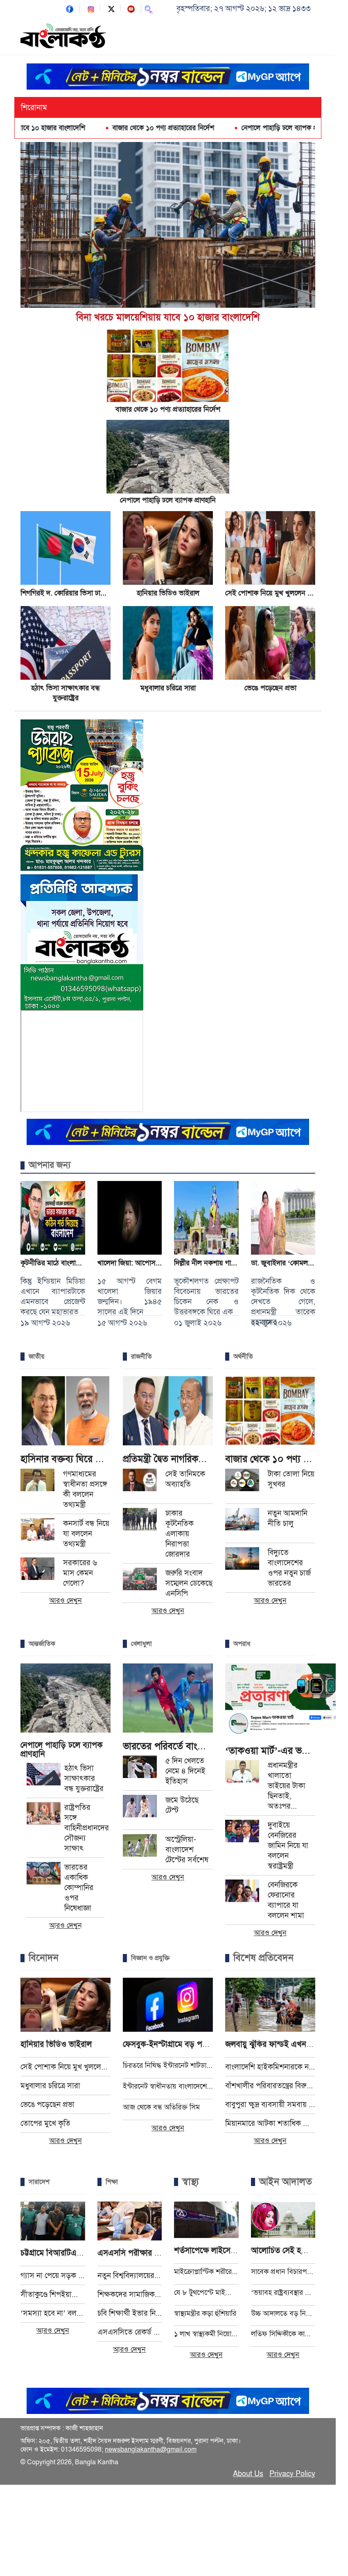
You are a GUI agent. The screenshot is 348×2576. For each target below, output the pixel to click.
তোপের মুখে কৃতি (45, 2123)
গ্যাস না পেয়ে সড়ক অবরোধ (53, 2275)
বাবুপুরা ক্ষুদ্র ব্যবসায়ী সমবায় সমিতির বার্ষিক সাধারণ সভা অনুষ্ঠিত (270, 2104)
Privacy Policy (292, 2474)
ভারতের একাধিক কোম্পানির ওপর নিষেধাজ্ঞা (79, 1887)
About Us (248, 2474)
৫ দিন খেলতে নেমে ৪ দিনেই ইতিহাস (185, 1771)
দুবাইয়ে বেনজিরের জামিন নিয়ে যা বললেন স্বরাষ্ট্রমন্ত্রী (288, 1845)
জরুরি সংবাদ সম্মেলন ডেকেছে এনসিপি (189, 1583)
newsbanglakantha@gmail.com (151, 2450)
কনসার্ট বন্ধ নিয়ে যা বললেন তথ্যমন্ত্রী (86, 1534)
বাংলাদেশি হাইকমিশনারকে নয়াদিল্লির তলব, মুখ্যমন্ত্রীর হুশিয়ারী (270, 2067)
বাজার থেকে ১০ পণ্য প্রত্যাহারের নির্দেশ (107, 128)
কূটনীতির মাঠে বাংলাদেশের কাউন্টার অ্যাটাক (79, 1263)
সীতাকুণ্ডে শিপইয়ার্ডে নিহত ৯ (53, 2294)
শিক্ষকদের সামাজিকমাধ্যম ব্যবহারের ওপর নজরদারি (130, 2294)
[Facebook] (70, 8)
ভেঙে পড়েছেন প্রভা (270, 688)
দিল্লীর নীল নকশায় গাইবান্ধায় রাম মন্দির (227, 1263)
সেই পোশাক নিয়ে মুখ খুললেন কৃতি (272, 593)
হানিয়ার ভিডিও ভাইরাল (168, 593)
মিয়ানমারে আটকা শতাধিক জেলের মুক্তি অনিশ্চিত (270, 2123)
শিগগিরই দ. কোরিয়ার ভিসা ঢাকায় (66, 593)
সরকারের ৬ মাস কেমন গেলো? (80, 1573)
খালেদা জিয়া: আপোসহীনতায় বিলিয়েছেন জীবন (161, 1263)
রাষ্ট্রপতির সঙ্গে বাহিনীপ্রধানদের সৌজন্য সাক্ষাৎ (87, 1828)
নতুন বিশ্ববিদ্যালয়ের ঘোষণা (130, 2275)
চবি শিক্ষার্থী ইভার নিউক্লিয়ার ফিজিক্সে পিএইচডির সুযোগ (130, 2313)
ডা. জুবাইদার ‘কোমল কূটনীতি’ (292, 1263)
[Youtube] (131, 8)
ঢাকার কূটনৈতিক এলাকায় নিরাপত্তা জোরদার (180, 1534)
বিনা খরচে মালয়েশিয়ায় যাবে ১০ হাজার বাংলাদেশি (168, 317)
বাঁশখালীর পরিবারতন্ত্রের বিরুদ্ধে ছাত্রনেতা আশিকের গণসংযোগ (270, 2086)
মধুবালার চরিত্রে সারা (168, 688)
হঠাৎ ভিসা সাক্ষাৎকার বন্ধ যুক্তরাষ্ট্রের (84, 1778)
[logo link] (63, 37)
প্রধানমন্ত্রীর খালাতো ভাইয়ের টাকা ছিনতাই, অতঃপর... (287, 1786)
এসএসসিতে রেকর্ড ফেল (130, 2332)
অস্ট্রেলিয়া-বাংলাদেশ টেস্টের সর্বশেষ (187, 1849)
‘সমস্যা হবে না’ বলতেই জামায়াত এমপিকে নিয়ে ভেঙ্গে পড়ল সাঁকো (53, 2313)
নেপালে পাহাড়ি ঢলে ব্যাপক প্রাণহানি (232, 128)
